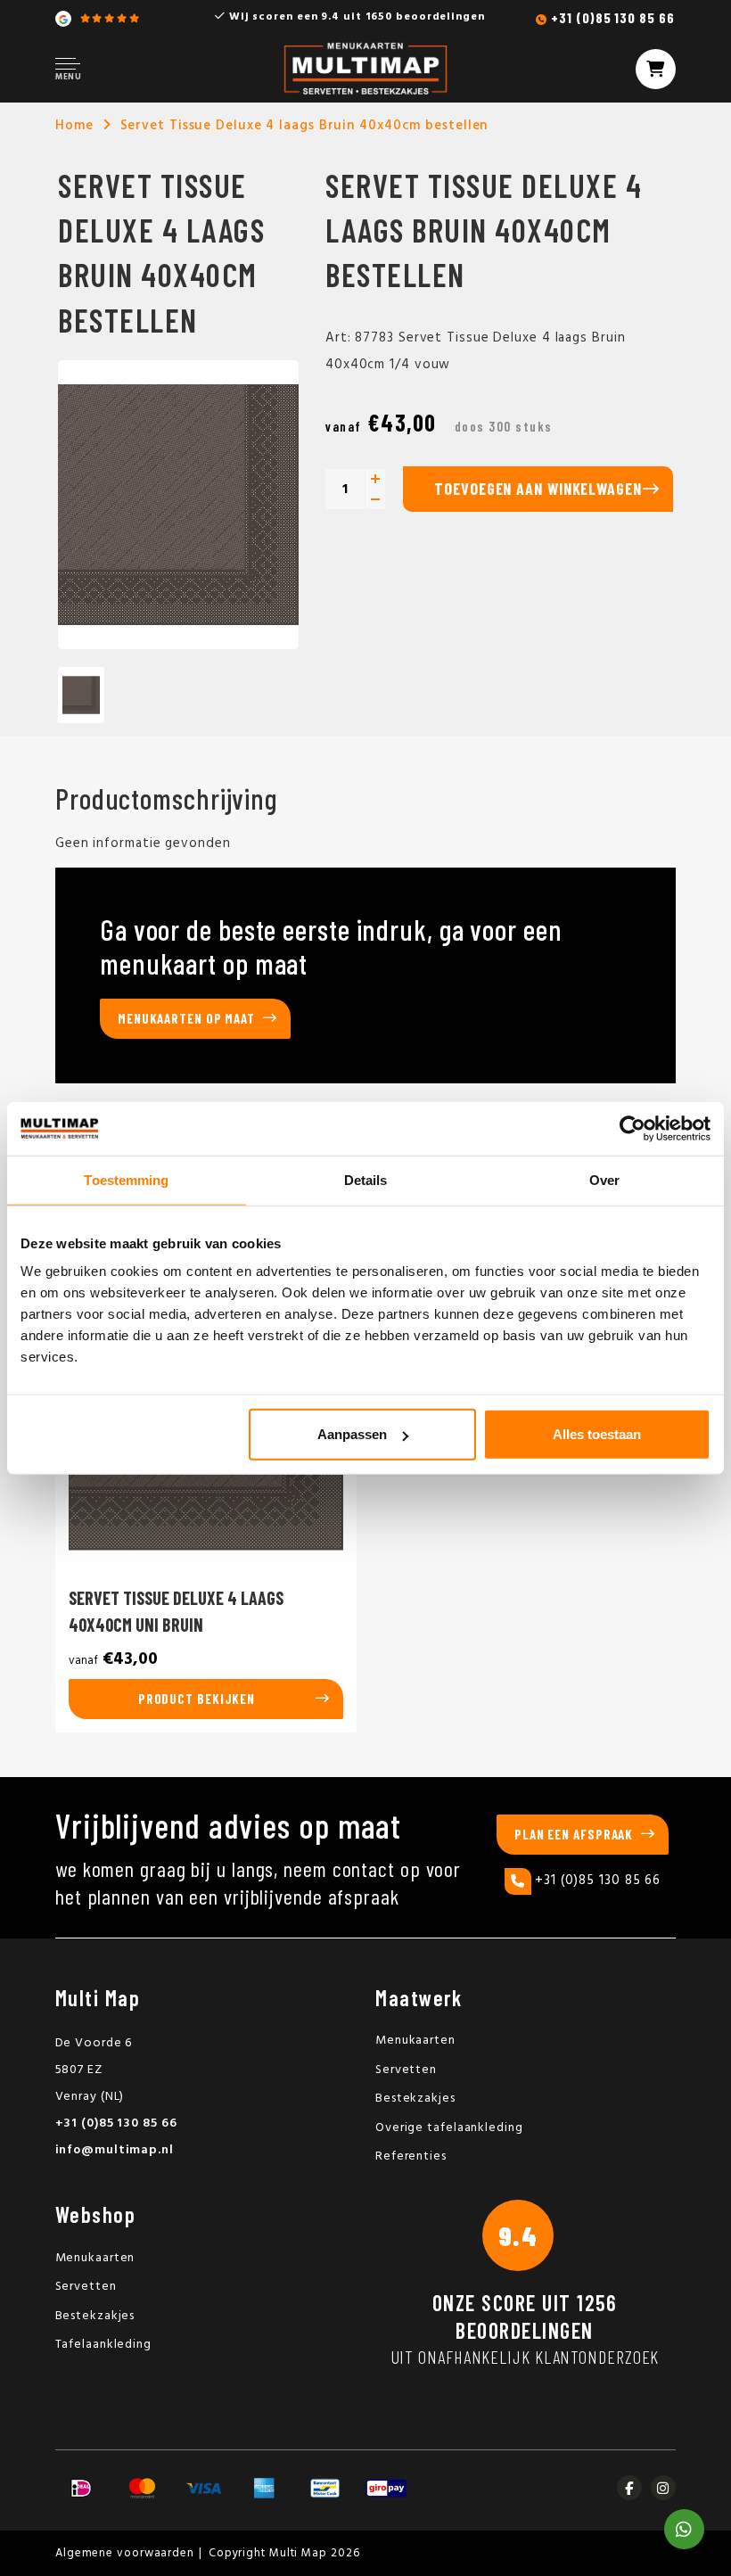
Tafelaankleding (104, 2345)
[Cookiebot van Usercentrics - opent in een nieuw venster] (632, 1128)
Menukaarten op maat (186, 1018)
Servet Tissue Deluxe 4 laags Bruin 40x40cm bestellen (304, 126)
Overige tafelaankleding (449, 2128)
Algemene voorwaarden (125, 2553)
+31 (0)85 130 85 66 (612, 17)
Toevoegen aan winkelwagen (538, 489)
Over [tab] (604, 1179)
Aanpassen (352, 1434)
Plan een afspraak (574, 1834)
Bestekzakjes (415, 2099)
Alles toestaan (597, 1434)
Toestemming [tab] (126, 1179)
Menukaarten (415, 2041)
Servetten (406, 2070)
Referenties (411, 2156)
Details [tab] (366, 1179)
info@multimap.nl (115, 2150)
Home (74, 126)
